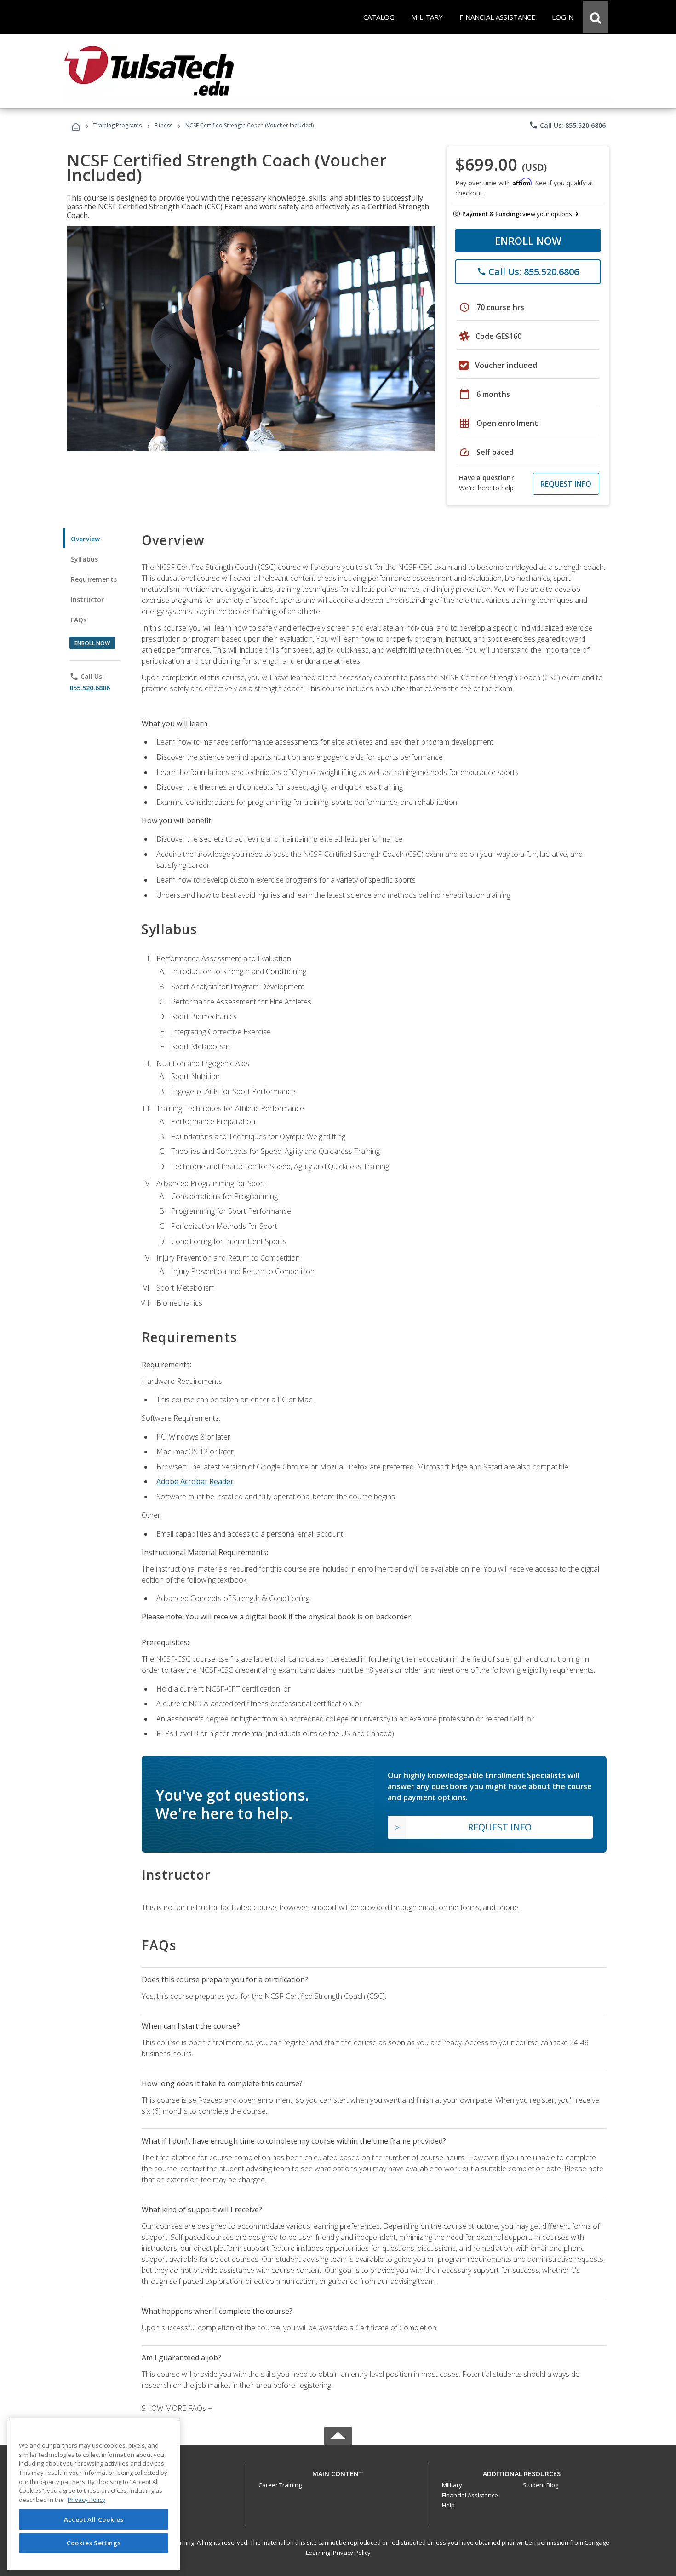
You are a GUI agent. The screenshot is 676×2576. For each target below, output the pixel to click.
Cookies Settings (94, 2543)
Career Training (280, 2485)
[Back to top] (338, 2471)
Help (448, 2505)
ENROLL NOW (528, 241)
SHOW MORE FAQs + (177, 2408)
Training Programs (117, 125)
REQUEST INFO (566, 484)
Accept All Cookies (94, 2519)
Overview (85, 539)
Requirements (94, 579)
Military (452, 2485)
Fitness (163, 125)
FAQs (79, 620)
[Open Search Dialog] (596, 17)
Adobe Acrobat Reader (195, 1481)
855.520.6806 (90, 688)
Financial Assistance (470, 2495)
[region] (94, 2494)
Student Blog (541, 2485)
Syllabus (84, 559)
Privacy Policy (352, 2553)
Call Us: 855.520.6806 (567, 125)
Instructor (88, 600)
